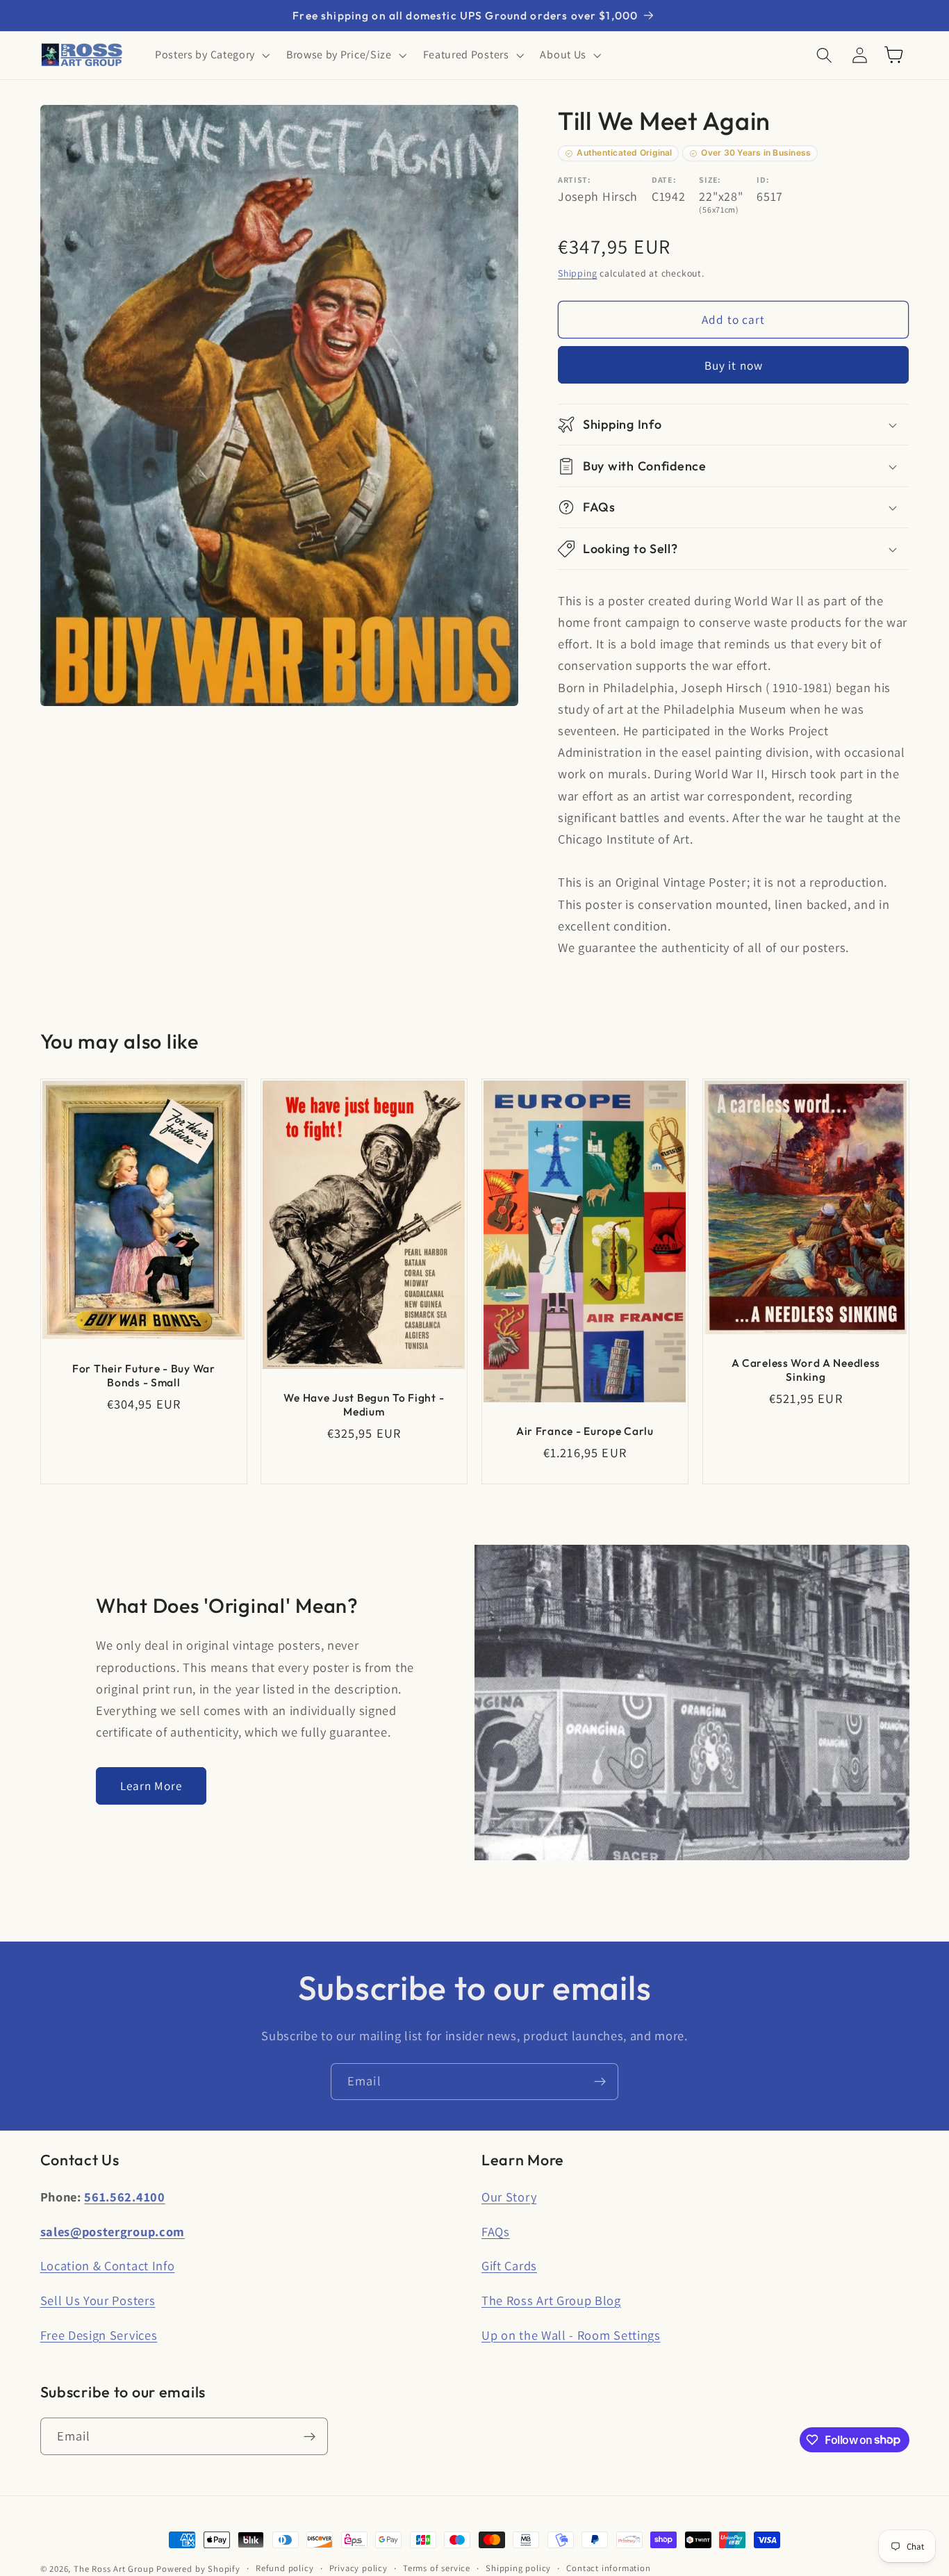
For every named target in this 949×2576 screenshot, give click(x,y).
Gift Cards (509, 2265)
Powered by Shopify (198, 2569)
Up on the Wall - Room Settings (571, 2335)
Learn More (151, 1786)
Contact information (608, 2568)
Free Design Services (99, 2335)
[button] (211, 55)
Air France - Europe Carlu (585, 1431)
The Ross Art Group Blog (551, 2300)
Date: (664, 180)
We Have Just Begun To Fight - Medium (364, 1404)
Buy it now (734, 365)
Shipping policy (518, 2568)
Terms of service (437, 2568)
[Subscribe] (600, 2082)
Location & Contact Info (108, 2265)
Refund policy (284, 2568)
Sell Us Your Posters (98, 2300)
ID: (763, 180)
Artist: (575, 180)
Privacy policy (358, 2568)
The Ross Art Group (114, 2569)
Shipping (577, 274)
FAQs (496, 2231)
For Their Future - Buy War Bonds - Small (144, 1375)
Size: (710, 180)
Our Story (509, 2197)
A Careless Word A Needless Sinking (806, 1369)
